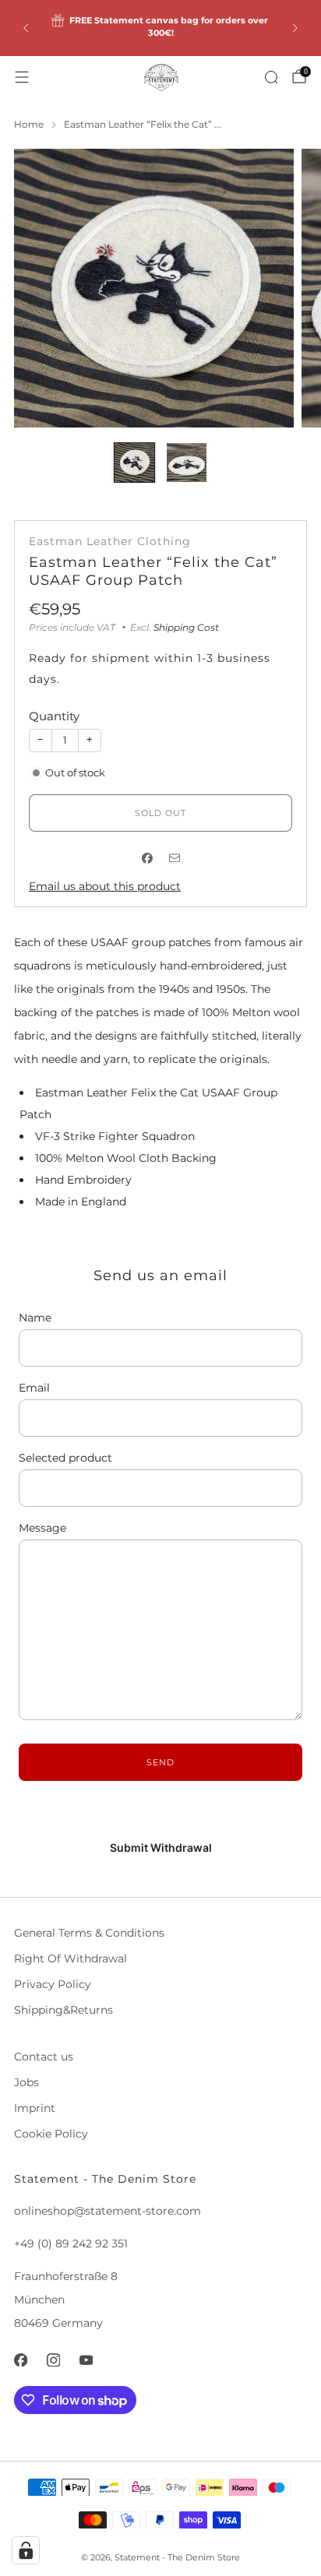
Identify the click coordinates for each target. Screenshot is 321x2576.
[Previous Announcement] (26, 28)
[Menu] (22, 77)
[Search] (271, 77)
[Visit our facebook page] (20, 2360)
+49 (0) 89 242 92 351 (71, 2243)
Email (34, 1388)
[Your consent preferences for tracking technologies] (26, 2550)
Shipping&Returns (63, 2010)
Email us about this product (105, 886)
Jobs (26, 2082)
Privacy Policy (53, 1984)
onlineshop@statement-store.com (108, 2211)
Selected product (65, 1458)
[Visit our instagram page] (53, 2360)
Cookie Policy (51, 2134)
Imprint (35, 2108)
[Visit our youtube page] (86, 2360)
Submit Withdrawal (161, 1848)
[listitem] (161, 28)
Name (35, 1318)
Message (42, 1528)
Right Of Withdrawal (71, 1958)
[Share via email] (174, 859)
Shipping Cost (186, 627)
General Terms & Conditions (89, 1933)
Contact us (44, 2057)
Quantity (54, 716)
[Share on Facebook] (147, 859)
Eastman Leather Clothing (110, 541)
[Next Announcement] (295, 28)
